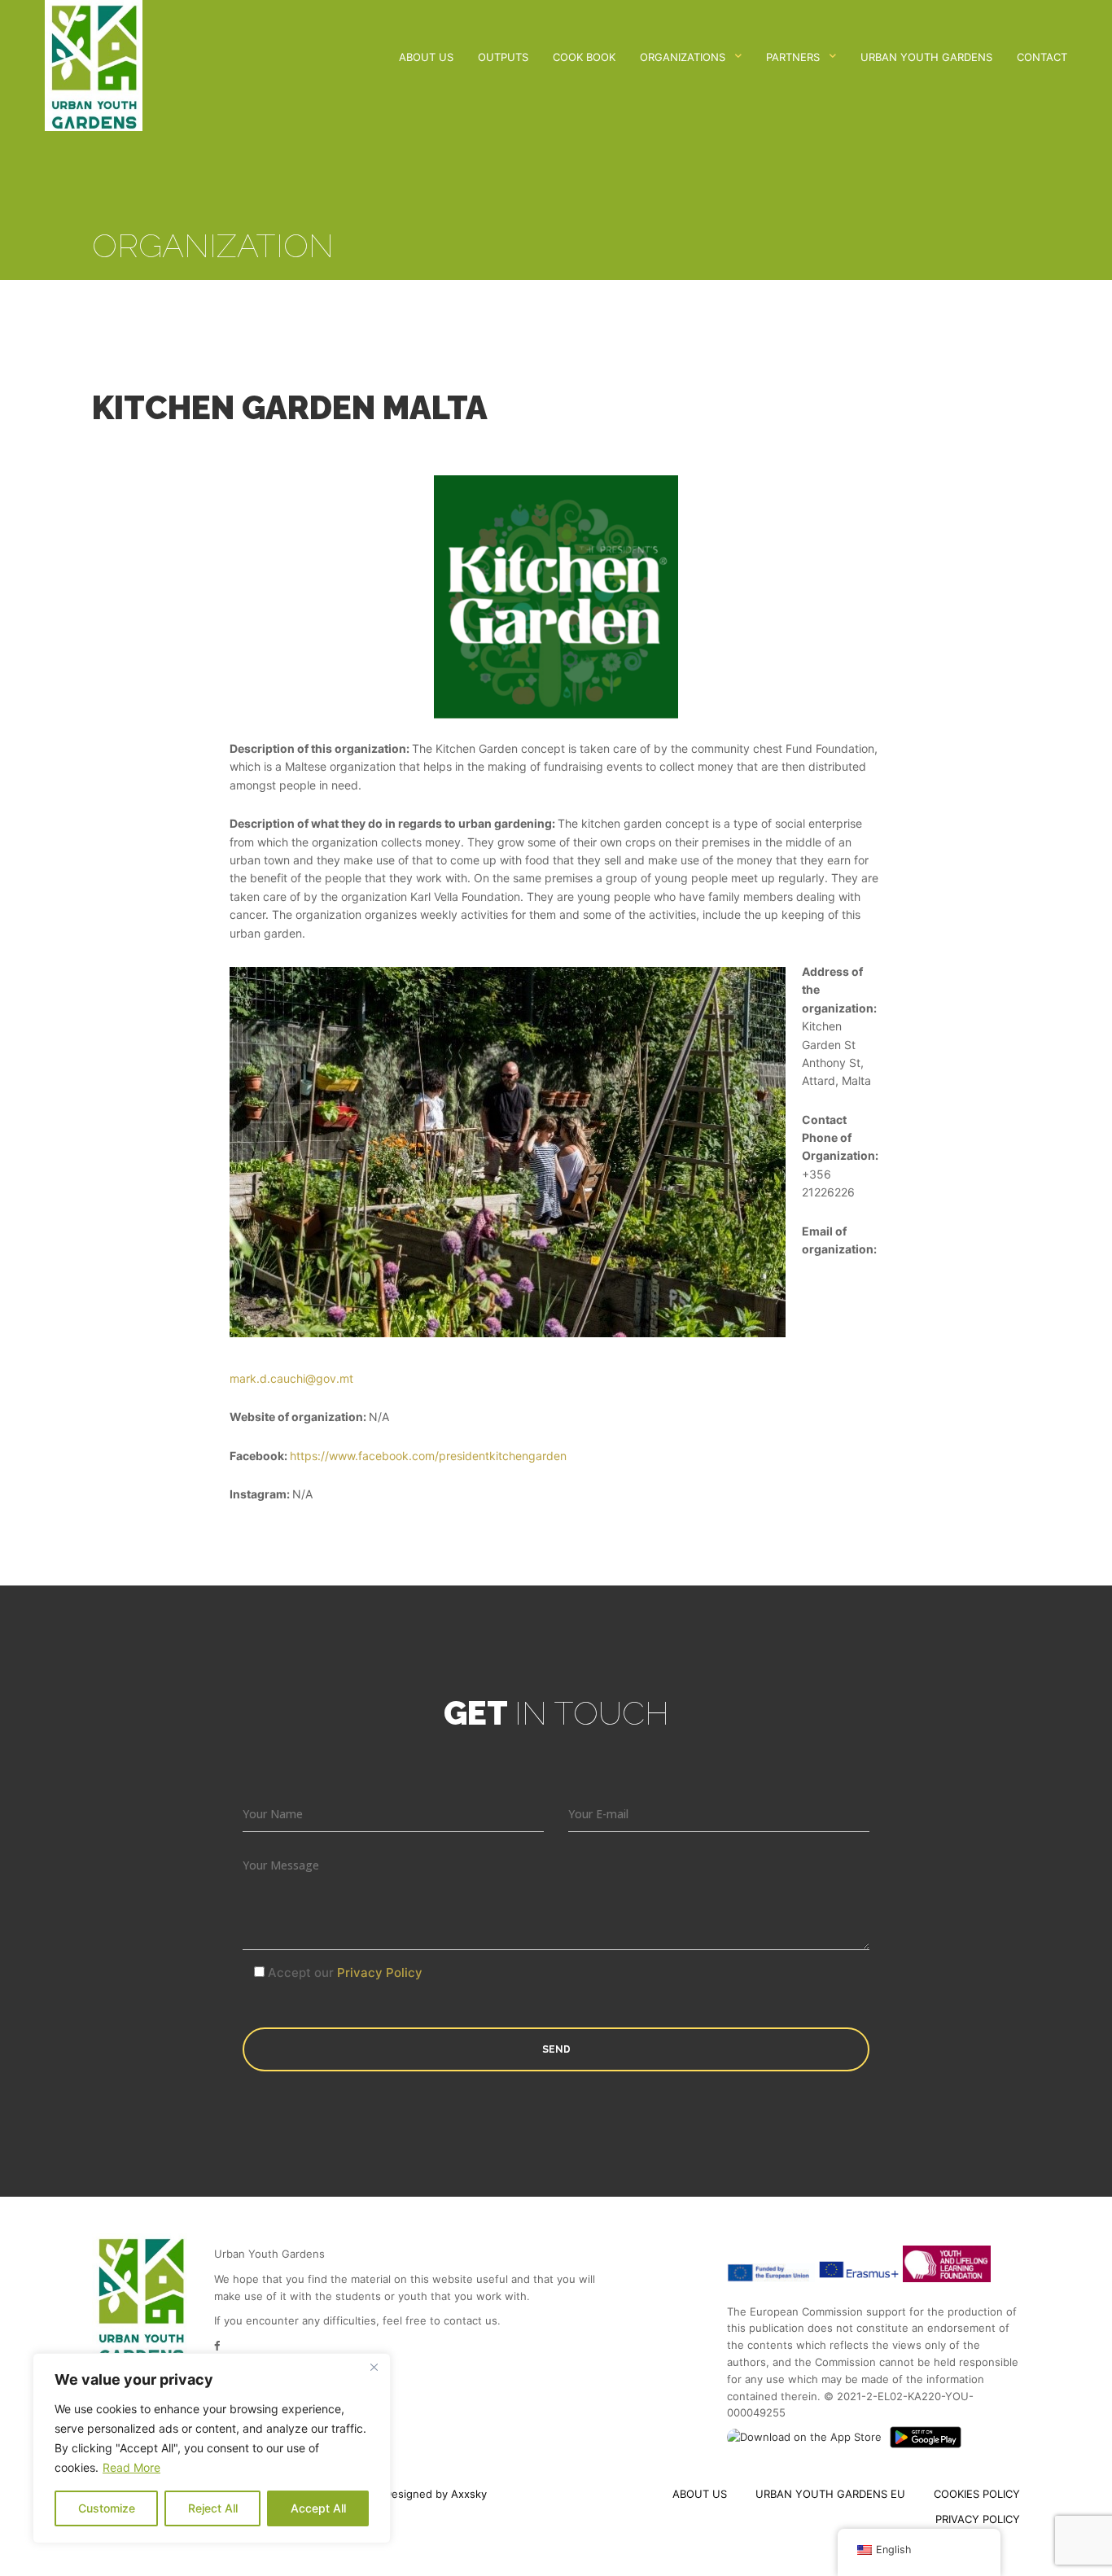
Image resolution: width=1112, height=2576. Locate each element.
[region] (212, 2448)
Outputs (503, 57)
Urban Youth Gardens (926, 57)
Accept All (318, 2508)
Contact (1042, 57)
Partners (793, 57)
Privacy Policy (380, 1972)
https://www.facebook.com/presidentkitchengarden (428, 1456)
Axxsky (469, 2494)
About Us (426, 57)
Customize (107, 2508)
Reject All (213, 2508)
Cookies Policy (977, 2494)
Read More (131, 2467)
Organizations (683, 57)
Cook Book (584, 57)
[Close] (374, 2367)
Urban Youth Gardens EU (830, 2494)
